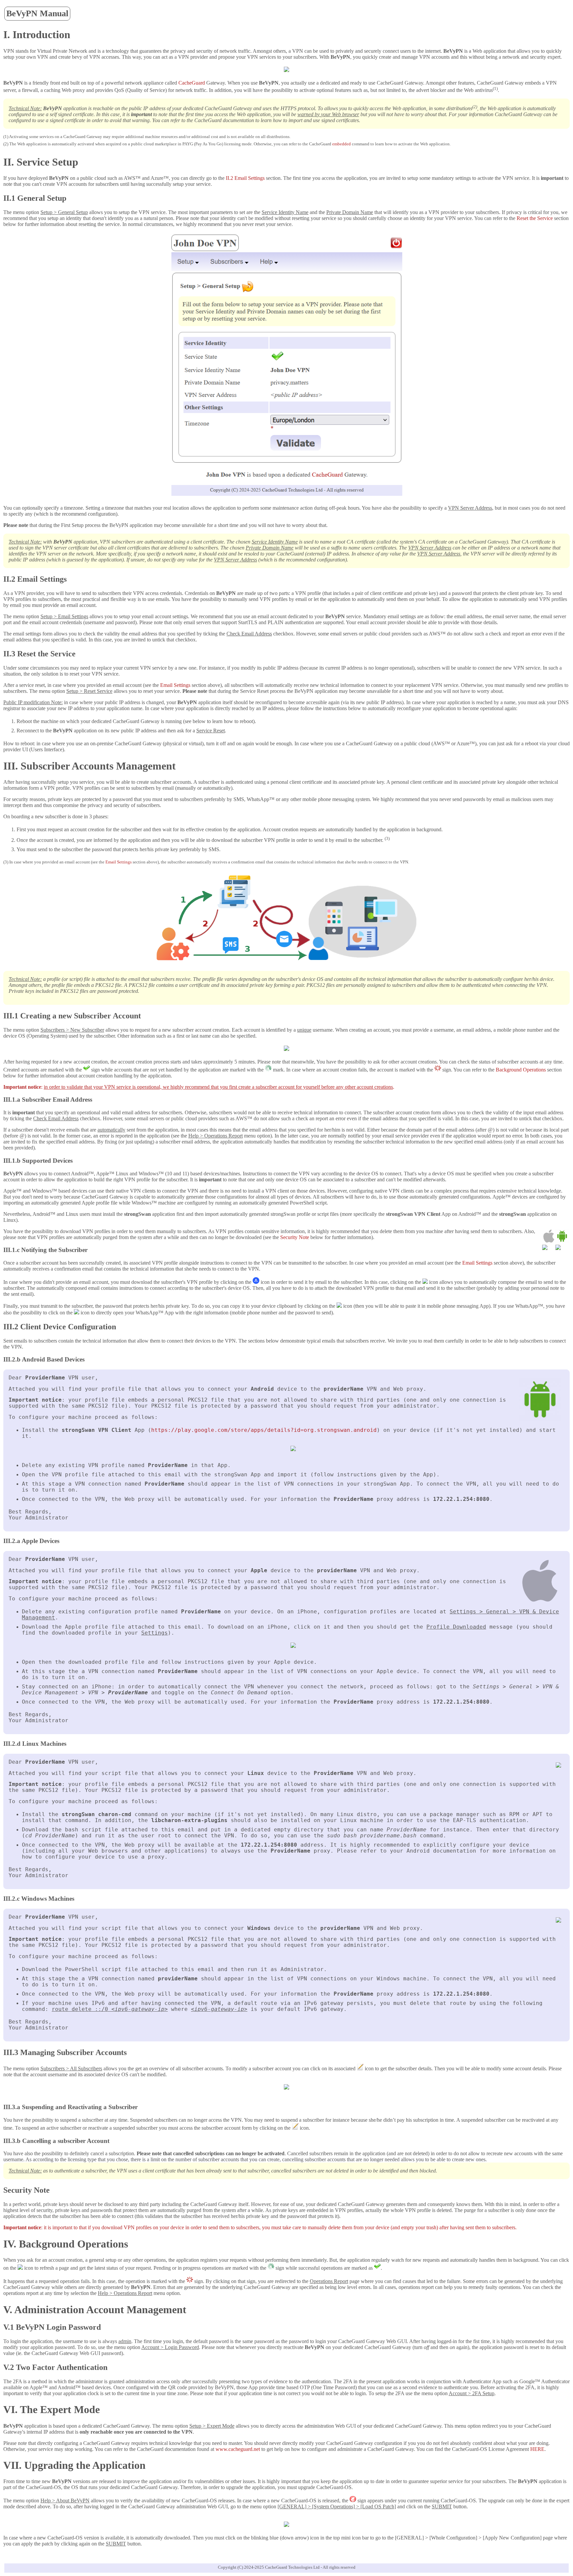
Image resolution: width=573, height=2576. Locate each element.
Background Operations (521, 1070)
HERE (537, 2449)
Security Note (295, 1237)
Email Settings (175, 685)
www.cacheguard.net (238, 2449)
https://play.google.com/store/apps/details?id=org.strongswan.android (264, 1430)
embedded (342, 144)
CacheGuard (192, 83)
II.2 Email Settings (245, 178)
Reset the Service (535, 218)
